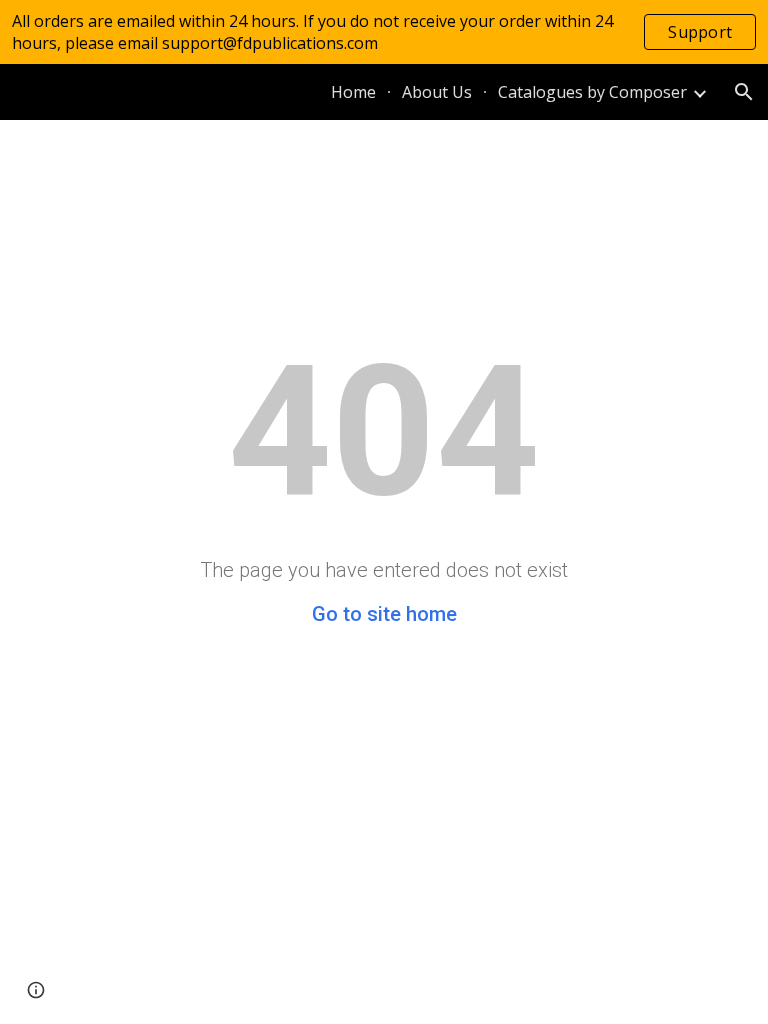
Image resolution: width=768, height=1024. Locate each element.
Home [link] (353, 92)
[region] (384, 32)
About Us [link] (437, 92)
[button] (744, 92)
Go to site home (384, 614)
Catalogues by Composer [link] (592, 92)
